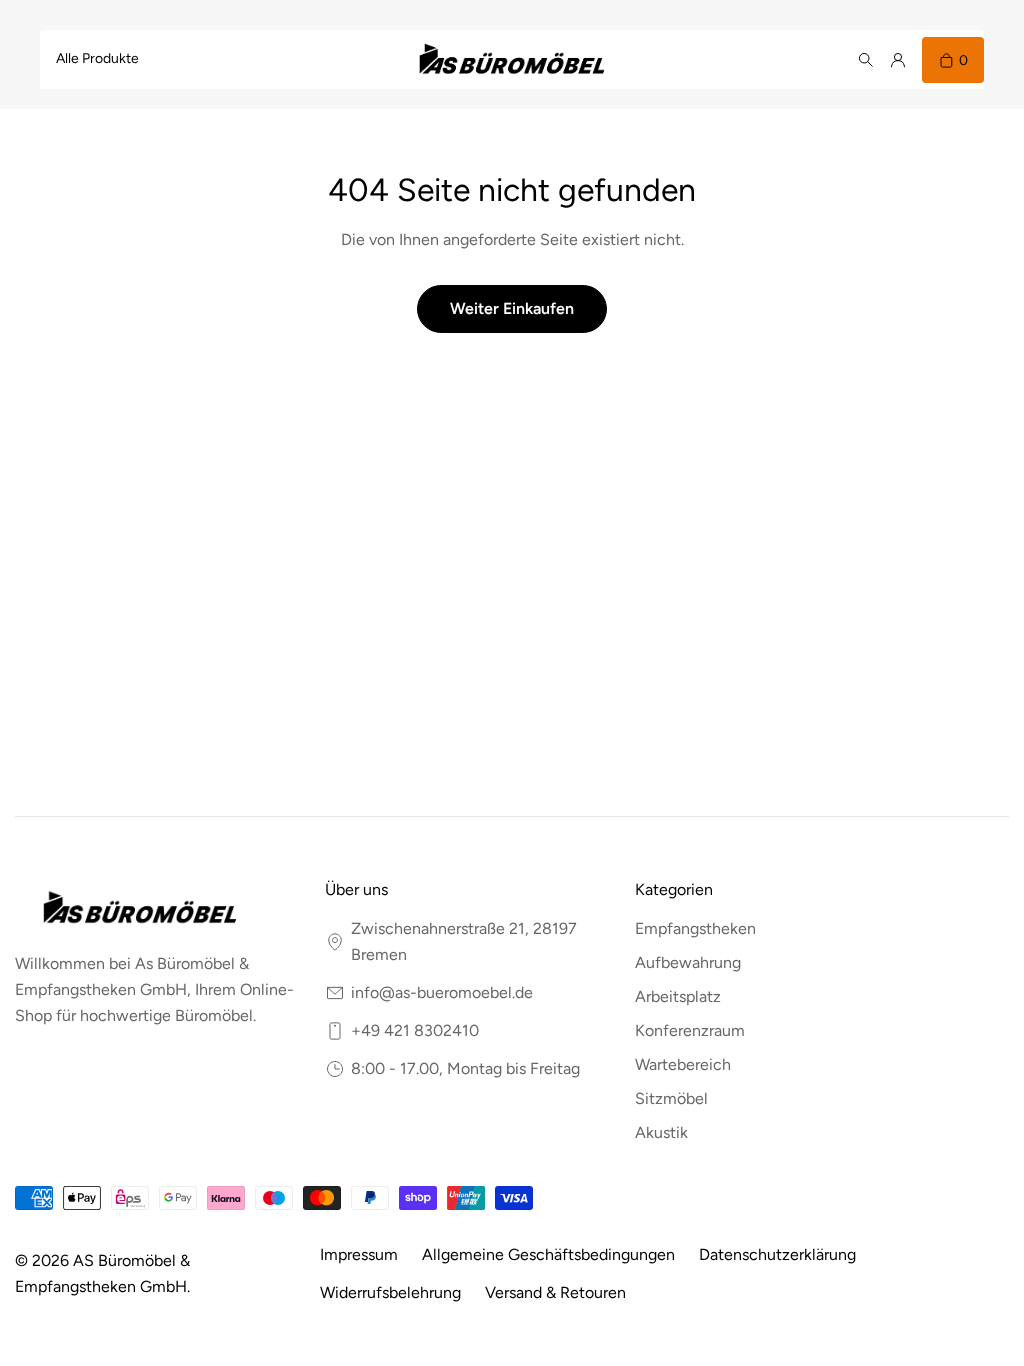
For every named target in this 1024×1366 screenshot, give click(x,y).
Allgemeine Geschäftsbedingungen (548, 1254)
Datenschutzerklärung (777, 1254)
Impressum (359, 1254)
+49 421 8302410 (415, 1030)
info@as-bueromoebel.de (442, 992)
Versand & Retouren (555, 1292)
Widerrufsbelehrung (390, 1292)
